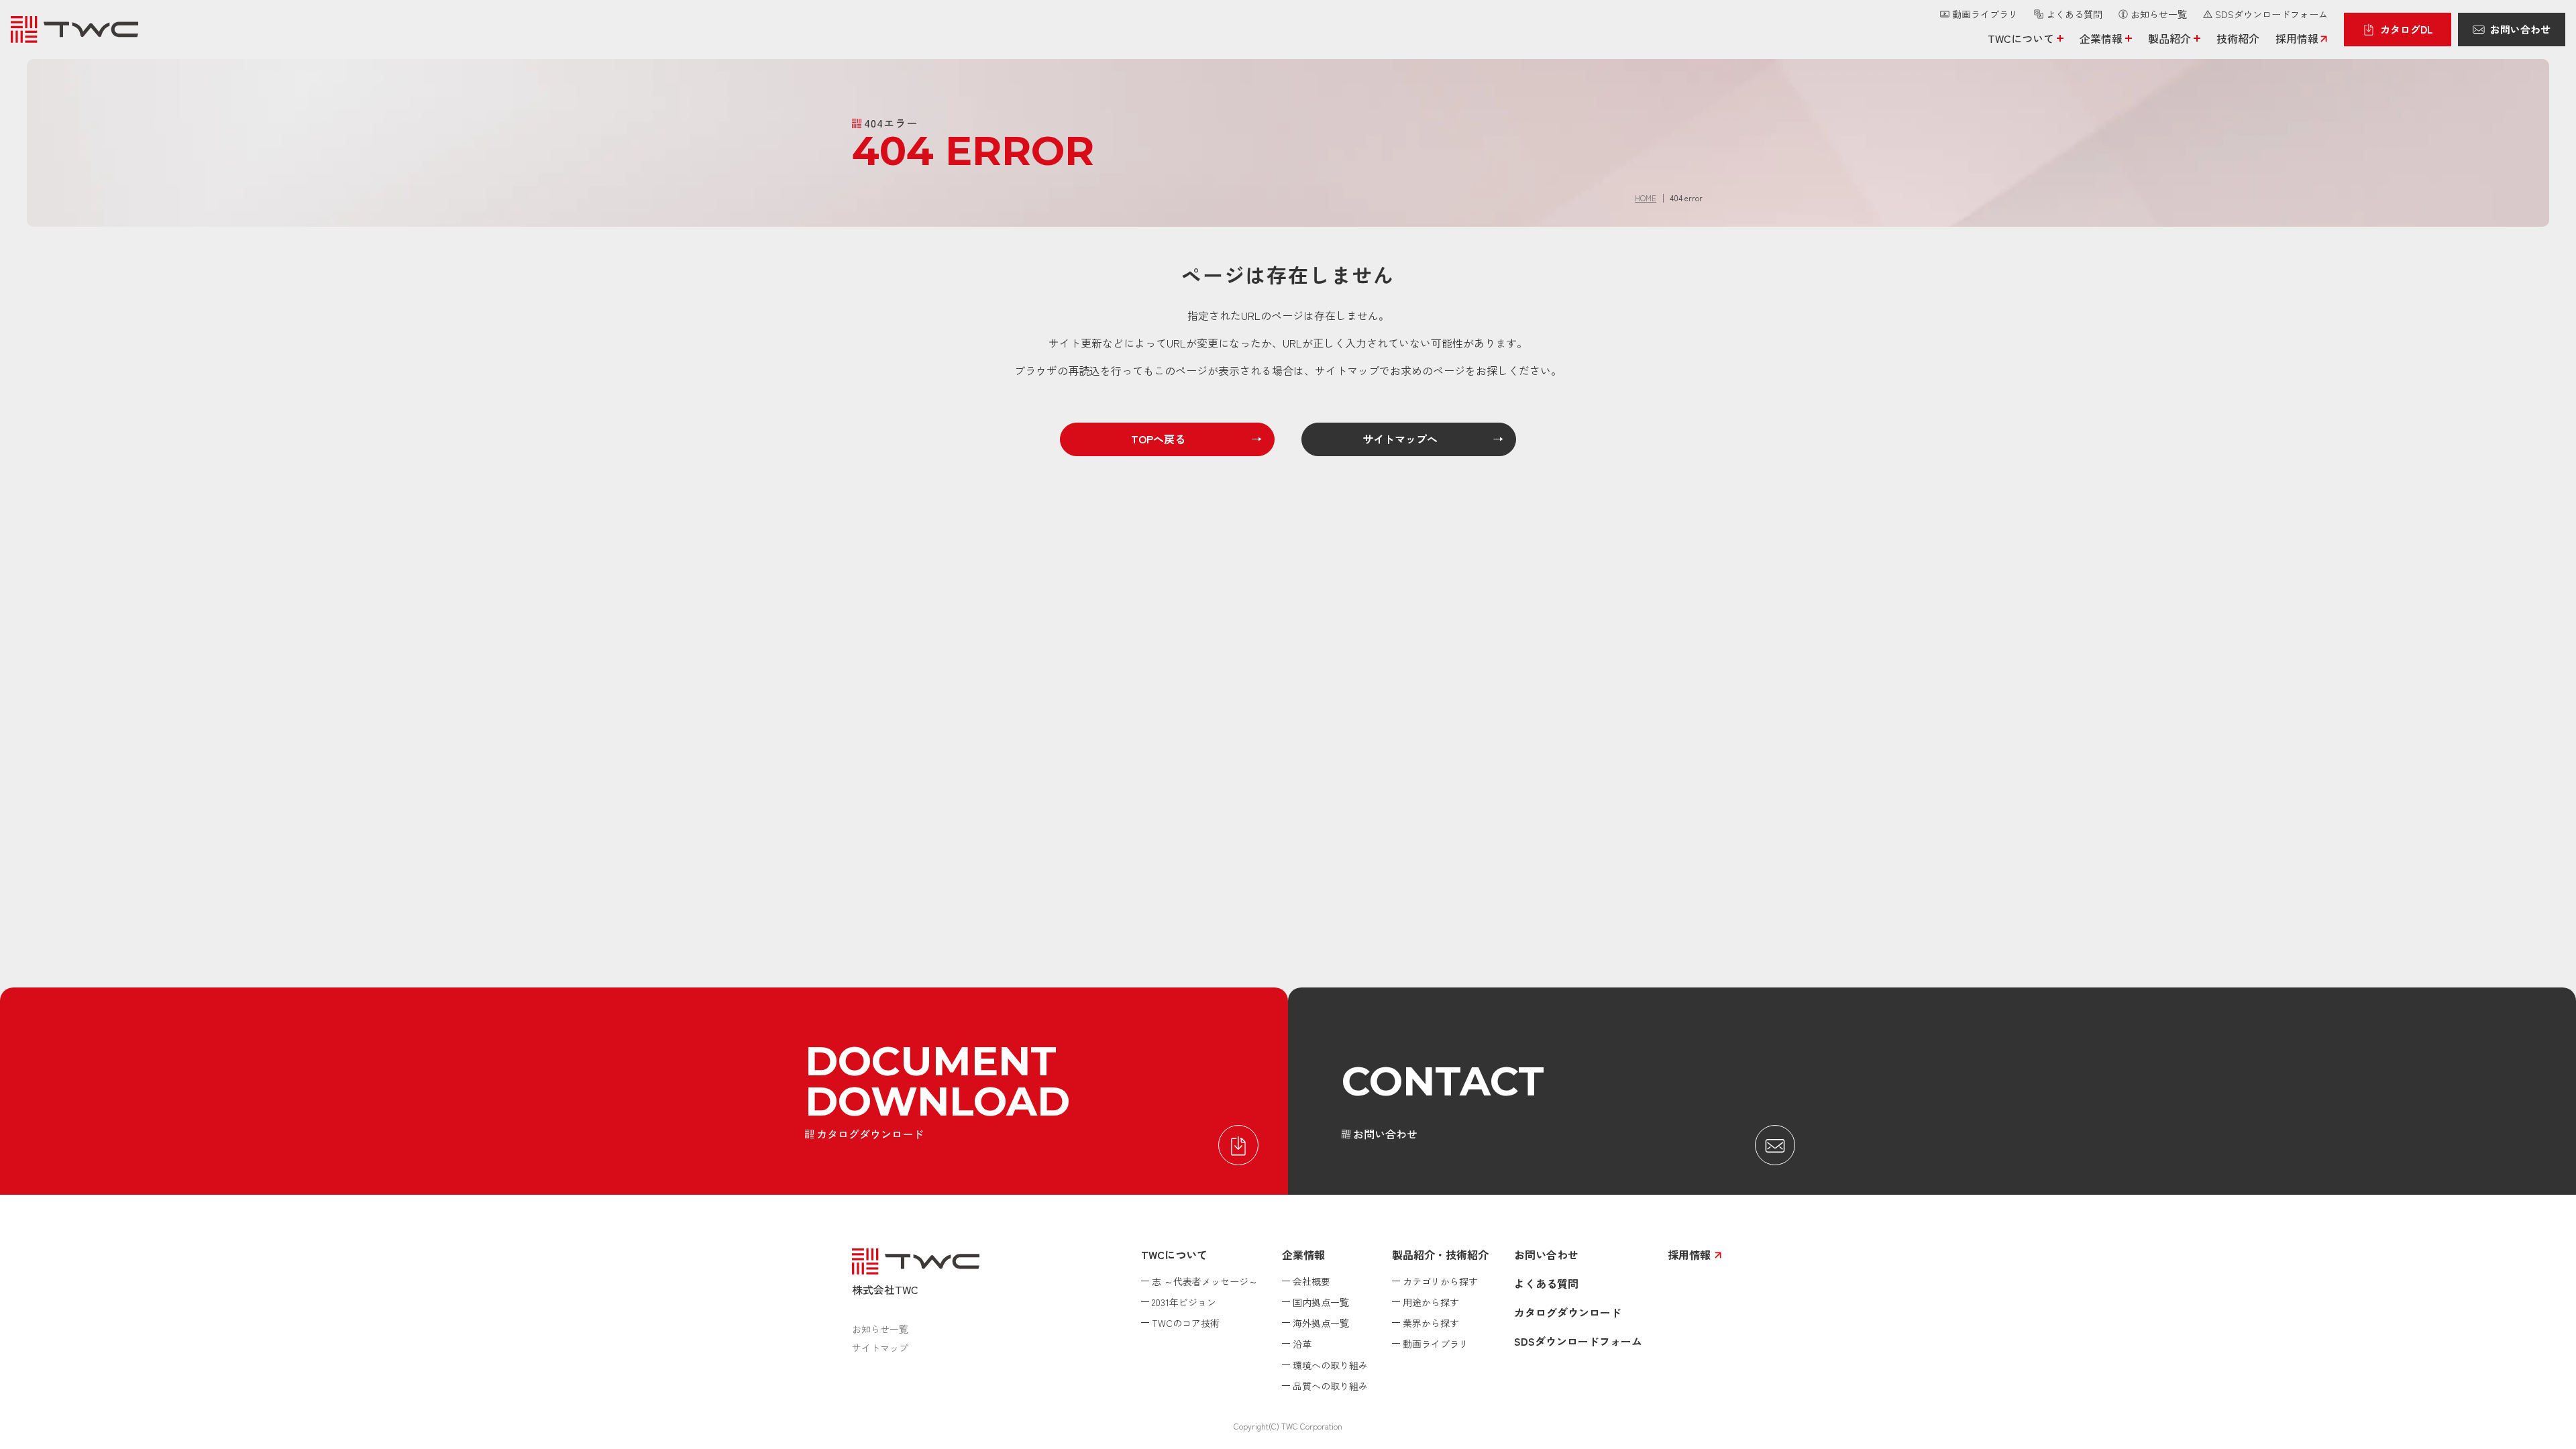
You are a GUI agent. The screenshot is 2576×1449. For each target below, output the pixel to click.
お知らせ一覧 (880, 1329)
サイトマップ (880, 1348)
